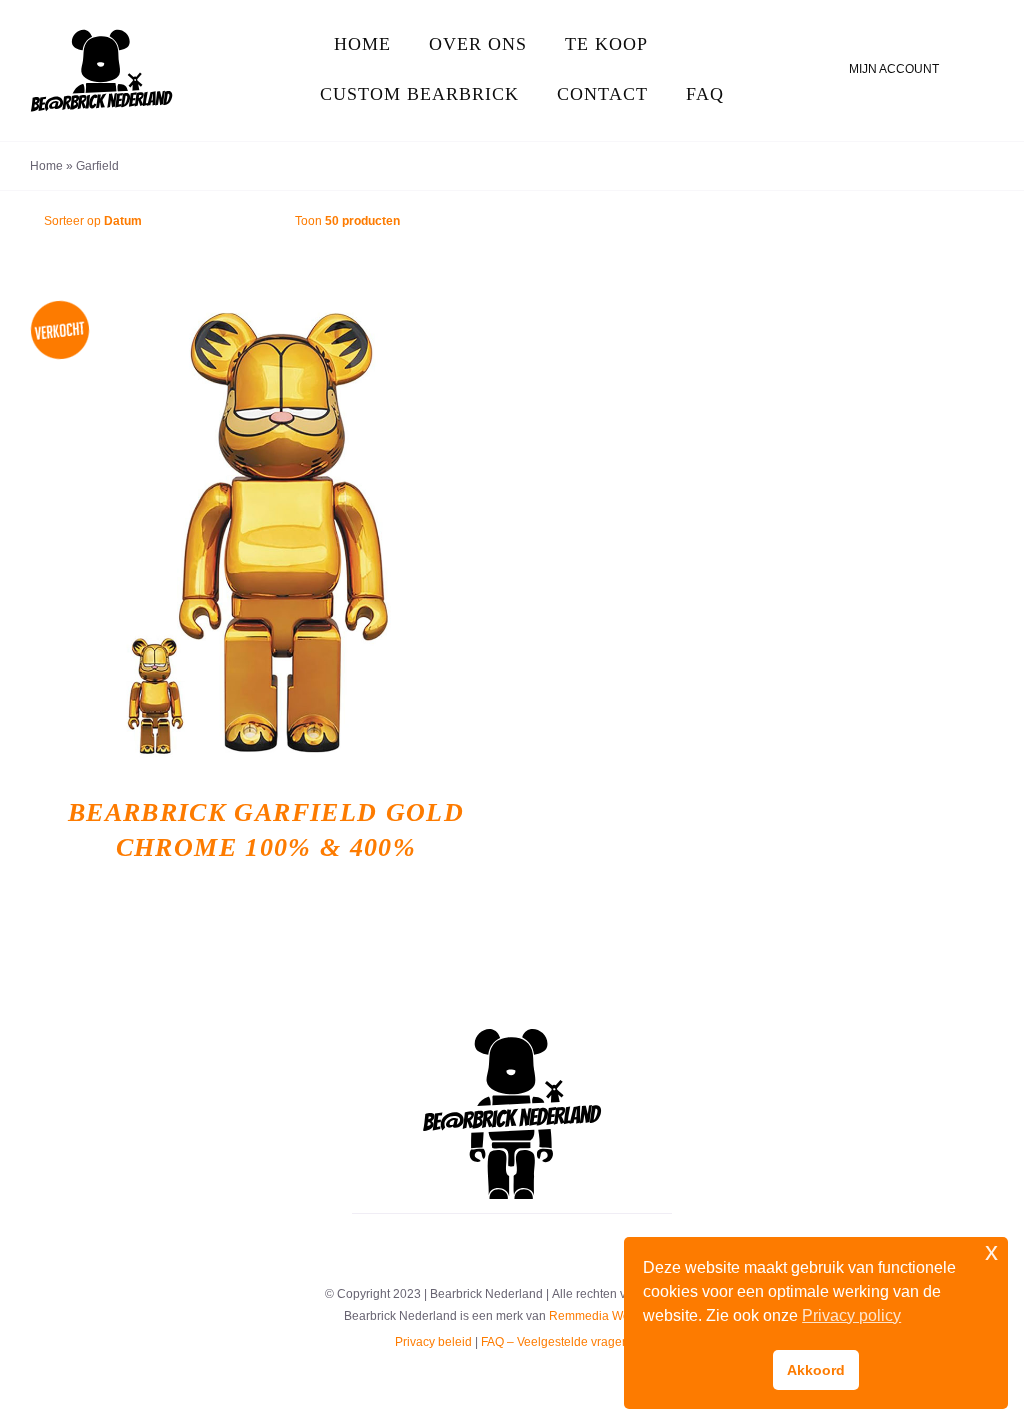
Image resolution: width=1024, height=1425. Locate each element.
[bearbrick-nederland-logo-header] (101, 36)
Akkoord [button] (816, 1370)
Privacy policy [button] (851, 1315)
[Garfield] (266, 536)
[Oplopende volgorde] (255, 221)
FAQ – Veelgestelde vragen (555, 1342)
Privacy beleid (433, 1342)
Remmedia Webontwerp (615, 1316)
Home (46, 166)
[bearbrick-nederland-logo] (512, 1036)
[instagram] (512, 1246)
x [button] (991, 1251)
